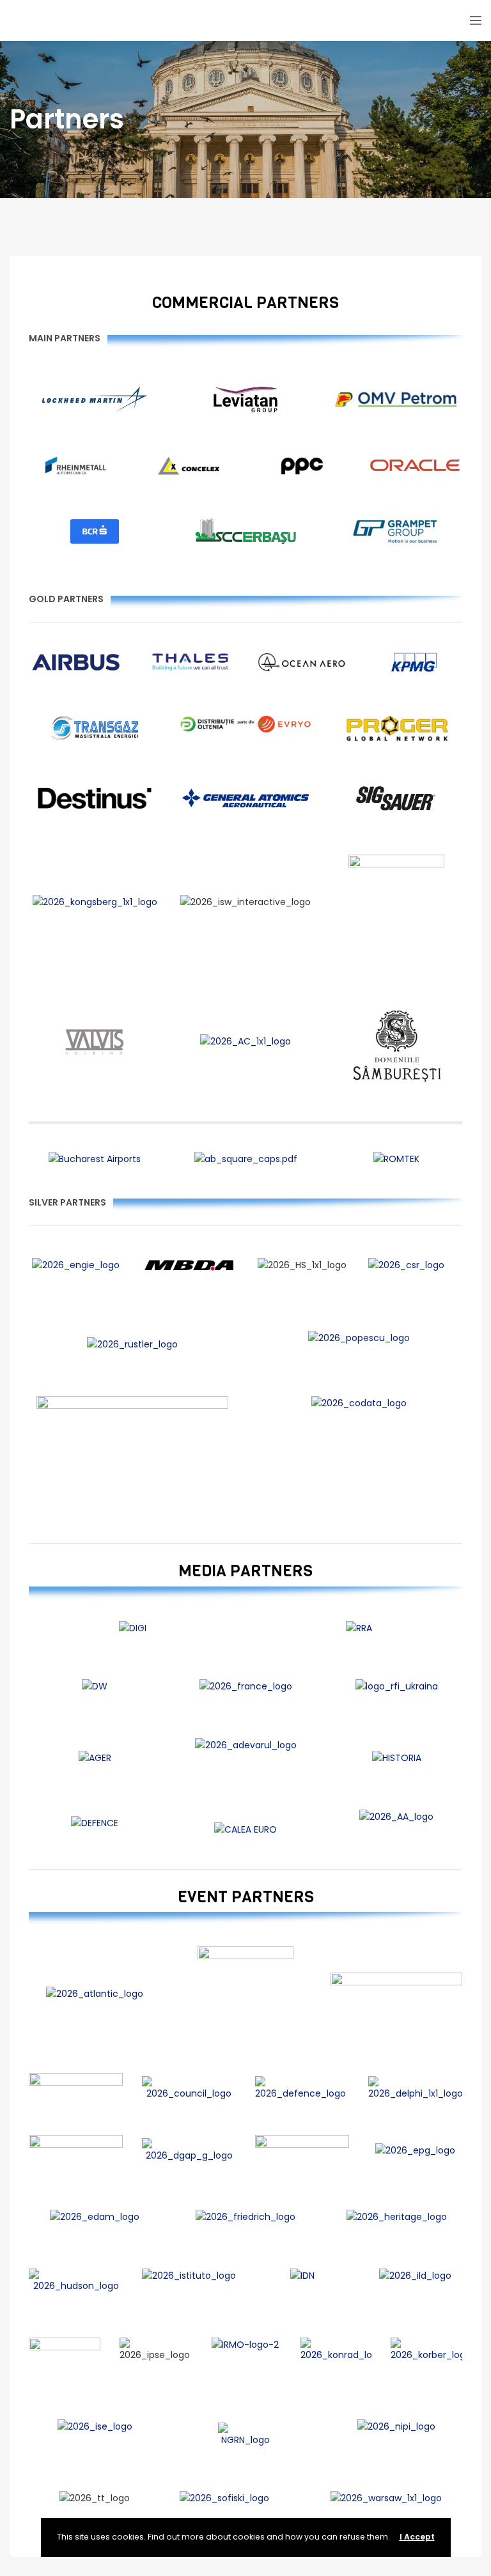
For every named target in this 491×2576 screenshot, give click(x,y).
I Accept (417, 2537)
